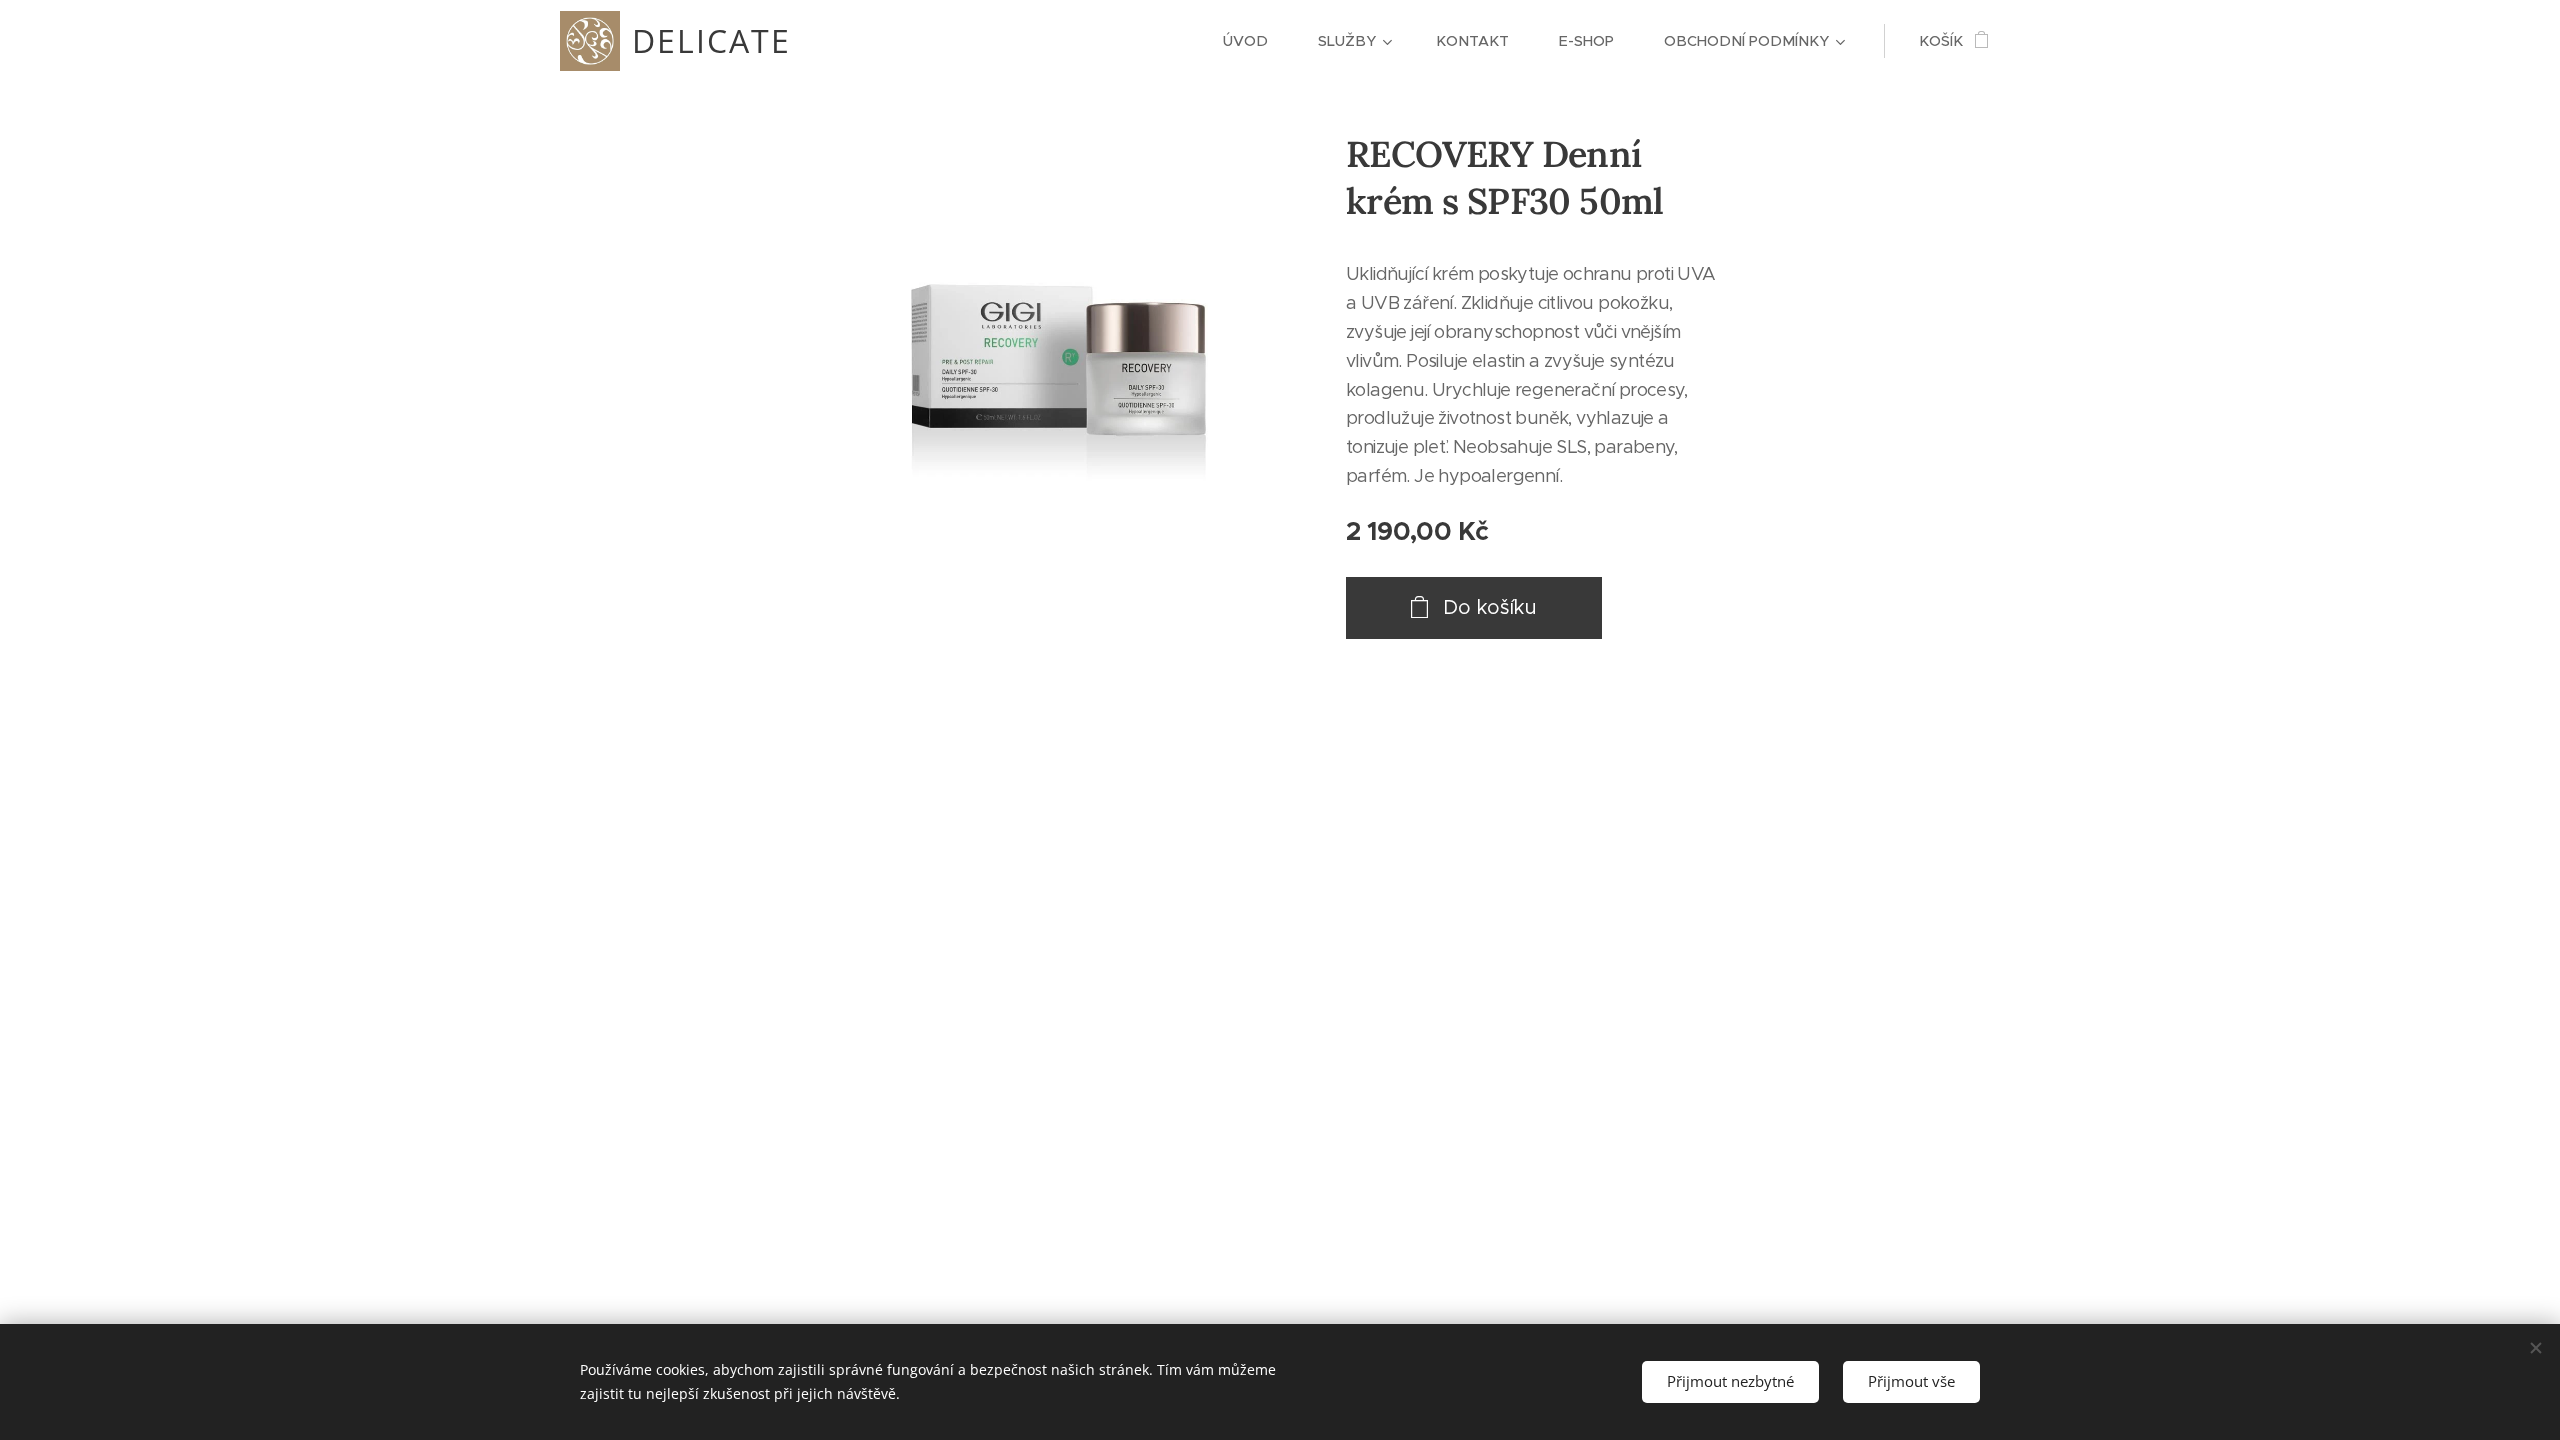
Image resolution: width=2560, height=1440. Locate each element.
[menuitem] (1255, 41)
